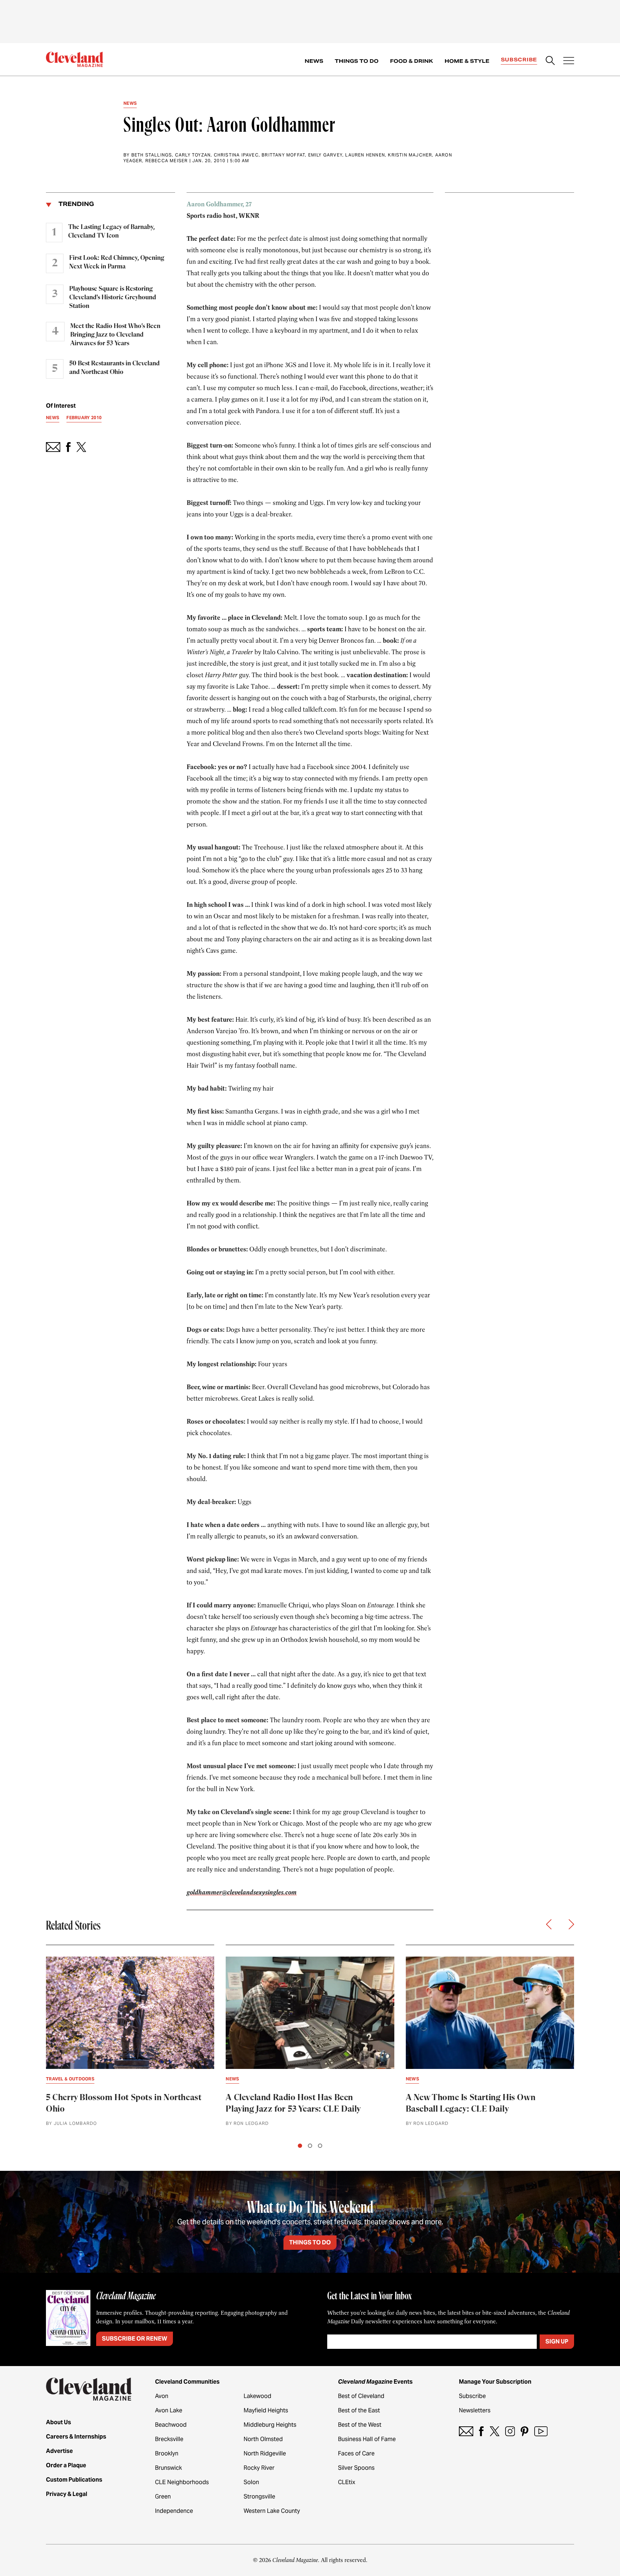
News (314, 61)
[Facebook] (481, 2431)
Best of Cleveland (361, 2396)
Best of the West (360, 2425)
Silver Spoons (356, 2468)
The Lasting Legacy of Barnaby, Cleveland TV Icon (111, 231)
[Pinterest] (525, 2431)
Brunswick (168, 2468)
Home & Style (467, 61)
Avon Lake (169, 2410)
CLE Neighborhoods (182, 2482)
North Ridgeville (265, 2453)
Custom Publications (74, 2480)
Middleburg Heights (270, 2425)
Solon (251, 2482)
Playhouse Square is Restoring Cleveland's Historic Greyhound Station (113, 298)
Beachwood (171, 2425)
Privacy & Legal (67, 2494)
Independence (174, 2511)
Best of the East (359, 2410)
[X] (495, 2431)
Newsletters (475, 2410)
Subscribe (519, 60)
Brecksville (169, 2439)
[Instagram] (510, 2431)
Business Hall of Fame (367, 2439)
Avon (162, 2396)
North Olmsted (263, 2439)
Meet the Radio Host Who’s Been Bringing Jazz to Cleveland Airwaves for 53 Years (115, 335)
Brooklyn (167, 2453)
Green (163, 2497)
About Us (58, 2422)
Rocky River (259, 2468)
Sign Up (557, 2341)
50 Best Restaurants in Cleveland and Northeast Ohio (114, 368)
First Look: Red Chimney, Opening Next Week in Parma (117, 262)
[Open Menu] (569, 61)
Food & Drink (412, 61)
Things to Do (357, 61)
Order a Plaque (66, 2465)
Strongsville (259, 2497)
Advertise (59, 2451)
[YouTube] (541, 2431)
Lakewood (257, 2396)
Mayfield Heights (266, 2410)
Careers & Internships (76, 2437)
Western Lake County (272, 2511)
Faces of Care (356, 2453)
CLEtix (347, 2482)
